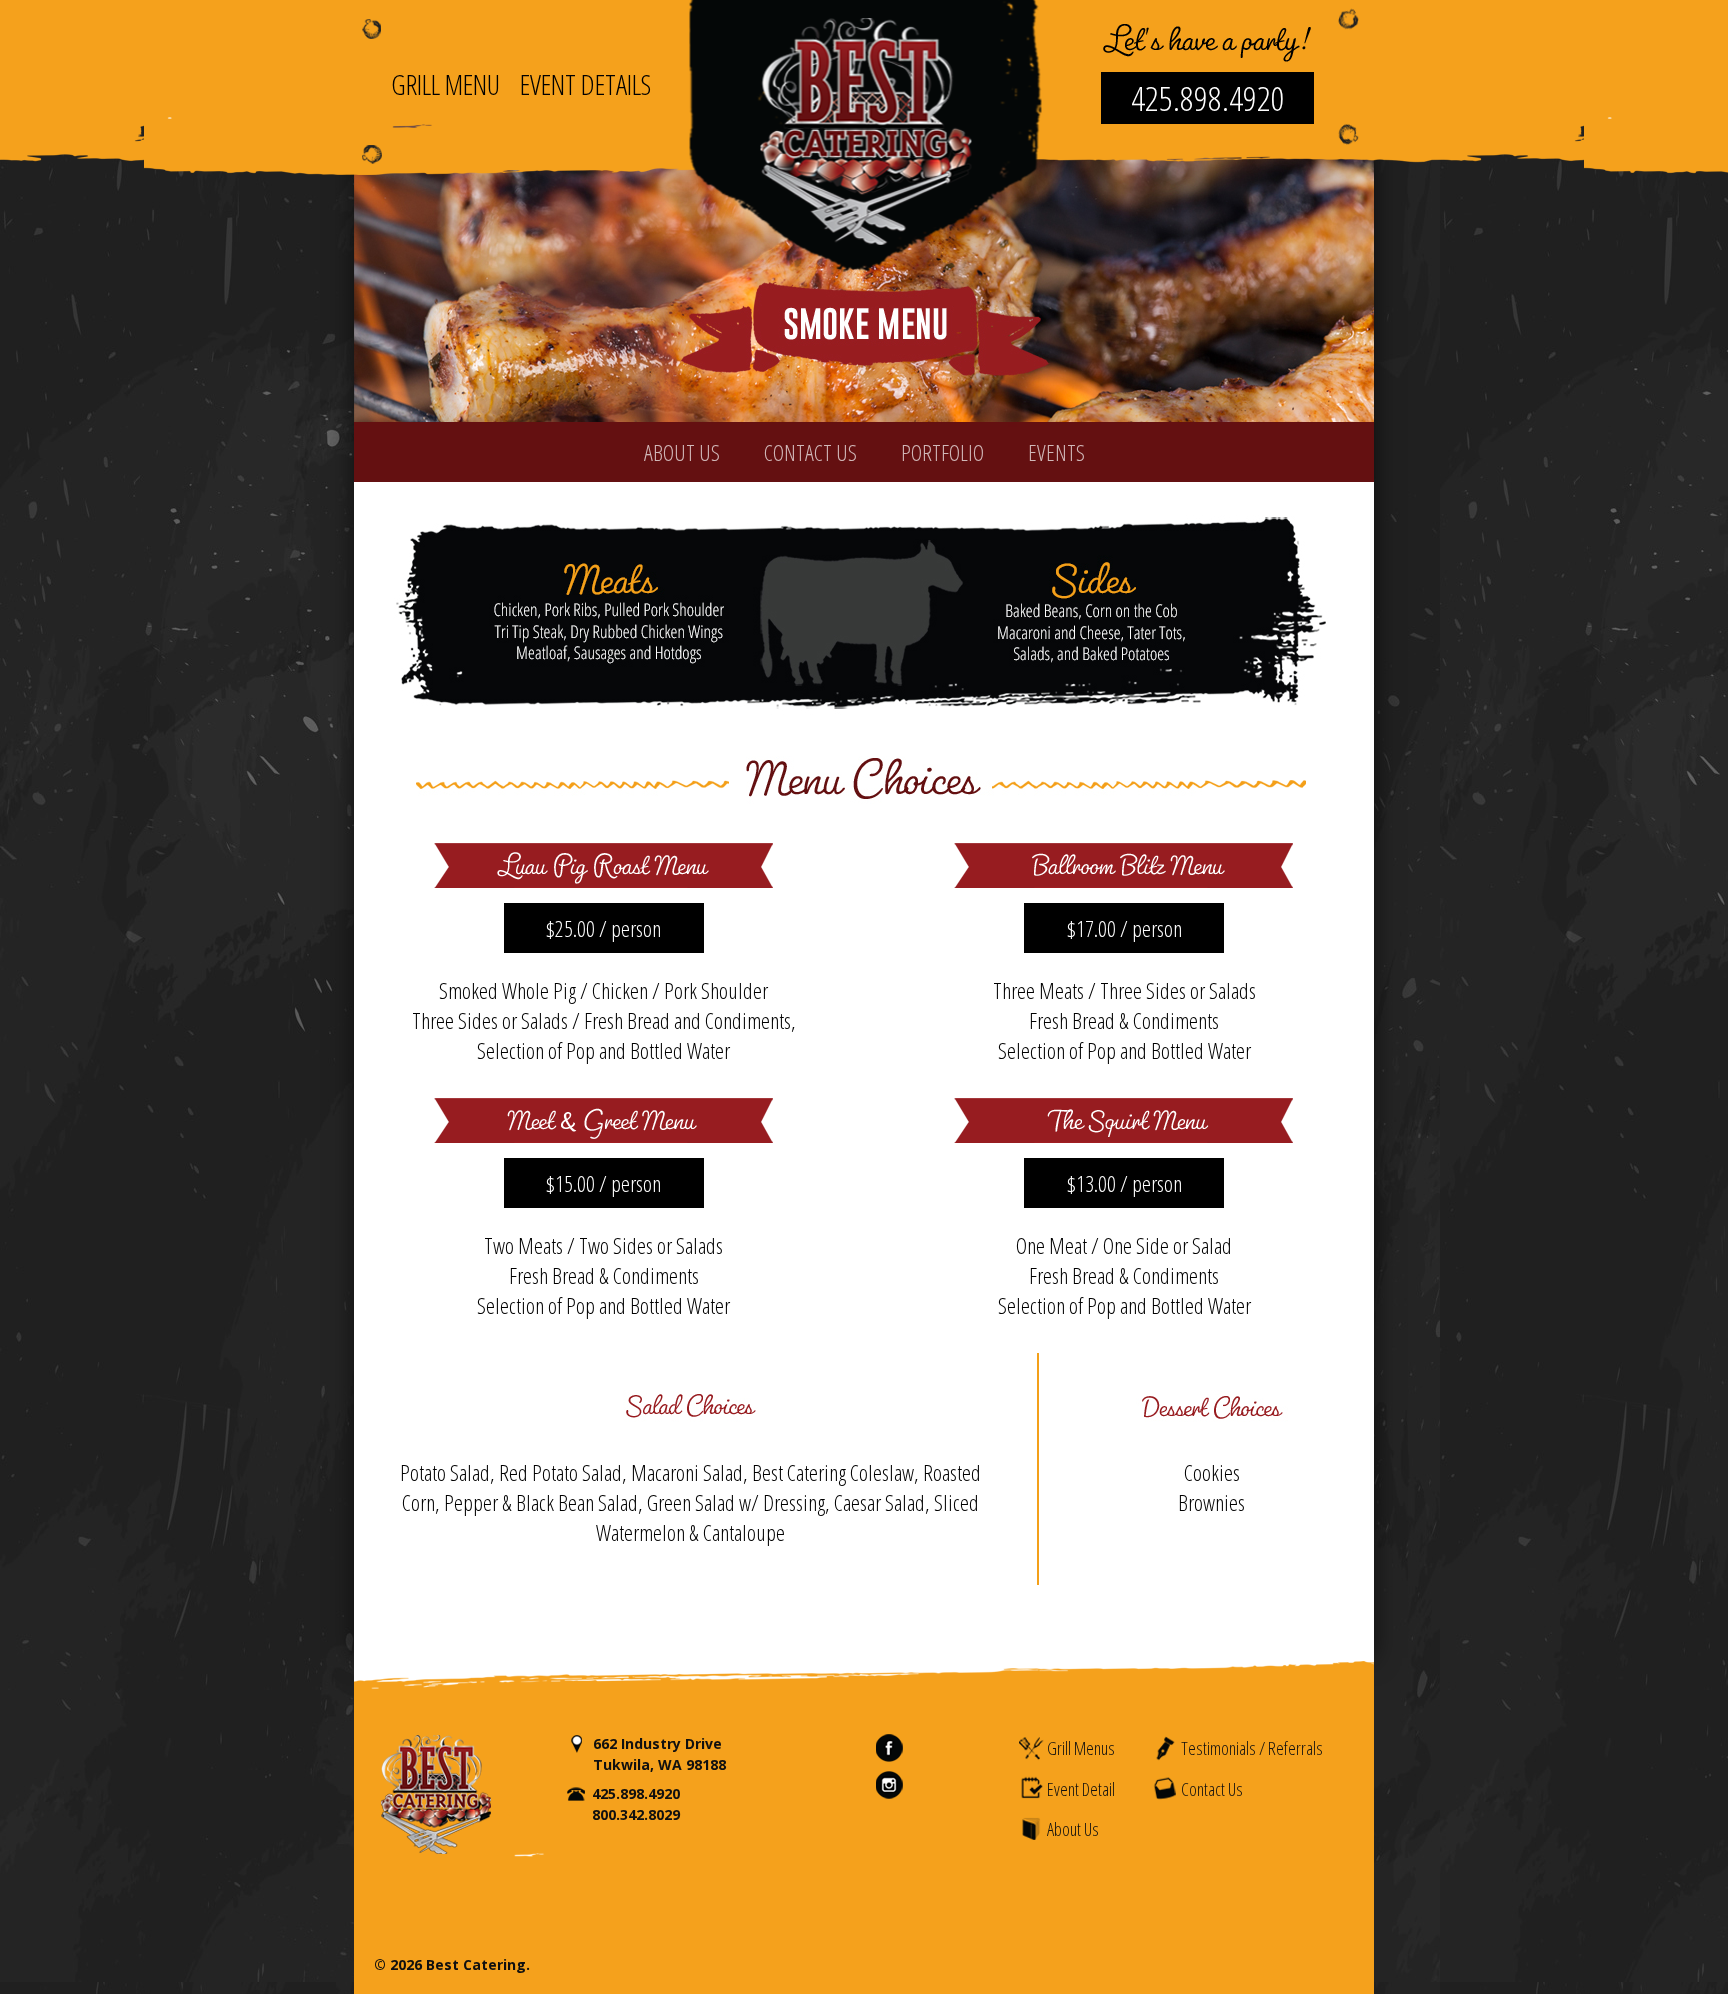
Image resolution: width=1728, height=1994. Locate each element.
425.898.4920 (1208, 98)
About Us (1071, 1829)
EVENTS (1056, 452)
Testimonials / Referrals (1250, 1748)
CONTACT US (810, 452)
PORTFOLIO (942, 452)
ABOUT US (682, 452)
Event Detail (1079, 1789)
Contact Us (1210, 1789)
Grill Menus (1079, 1748)
